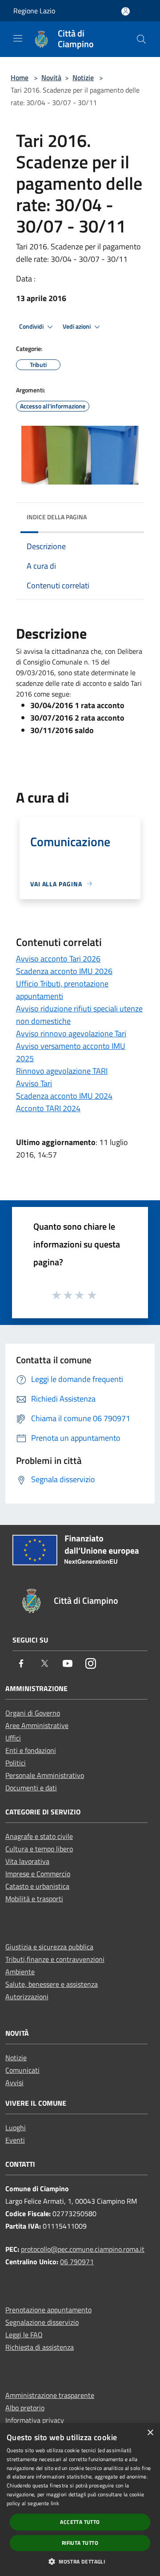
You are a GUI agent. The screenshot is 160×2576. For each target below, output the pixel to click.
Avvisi (14, 2083)
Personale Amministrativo (45, 1775)
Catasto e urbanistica (37, 1886)
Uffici (13, 1738)
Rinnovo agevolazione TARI (62, 1071)
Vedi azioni (77, 326)
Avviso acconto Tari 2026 (58, 959)
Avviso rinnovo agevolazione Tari (71, 1033)
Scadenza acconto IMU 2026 (64, 971)
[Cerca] (141, 39)
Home (20, 77)
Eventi (15, 2140)
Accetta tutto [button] (80, 2522)
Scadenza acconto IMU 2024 (64, 1096)
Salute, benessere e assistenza (52, 1984)
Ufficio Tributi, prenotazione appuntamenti (62, 990)
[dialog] (80, 2500)
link (55, 2503)
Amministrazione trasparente (50, 2395)
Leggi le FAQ (24, 2335)
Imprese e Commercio (38, 1874)
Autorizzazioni (27, 1997)
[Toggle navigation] (18, 38)
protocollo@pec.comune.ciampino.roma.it (83, 2249)
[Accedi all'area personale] (126, 11)
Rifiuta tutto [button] (80, 2543)
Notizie (83, 77)
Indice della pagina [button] (57, 517)
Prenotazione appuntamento (48, 2310)
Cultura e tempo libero (39, 1849)
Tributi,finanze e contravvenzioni (55, 1959)
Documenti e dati (31, 1788)
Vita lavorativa (27, 1861)
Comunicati (22, 2070)
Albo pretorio (25, 2408)
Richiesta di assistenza (40, 2347)
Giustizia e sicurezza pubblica (49, 1947)
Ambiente (20, 1972)
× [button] (150, 2433)
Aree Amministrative (37, 1725)
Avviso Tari (34, 1083)
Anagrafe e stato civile (39, 1836)
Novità (51, 77)
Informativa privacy (35, 2420)
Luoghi (16, 2128)
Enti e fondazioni (31, 1750)
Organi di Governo (33, 1713)
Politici (16, 1763)
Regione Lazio (34, 11)
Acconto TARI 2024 (48, 1108)
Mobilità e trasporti (34, 1899)
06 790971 (77, 2262)
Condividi (32, 326)
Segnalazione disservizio (42, 2322)
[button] (80, 2561)
